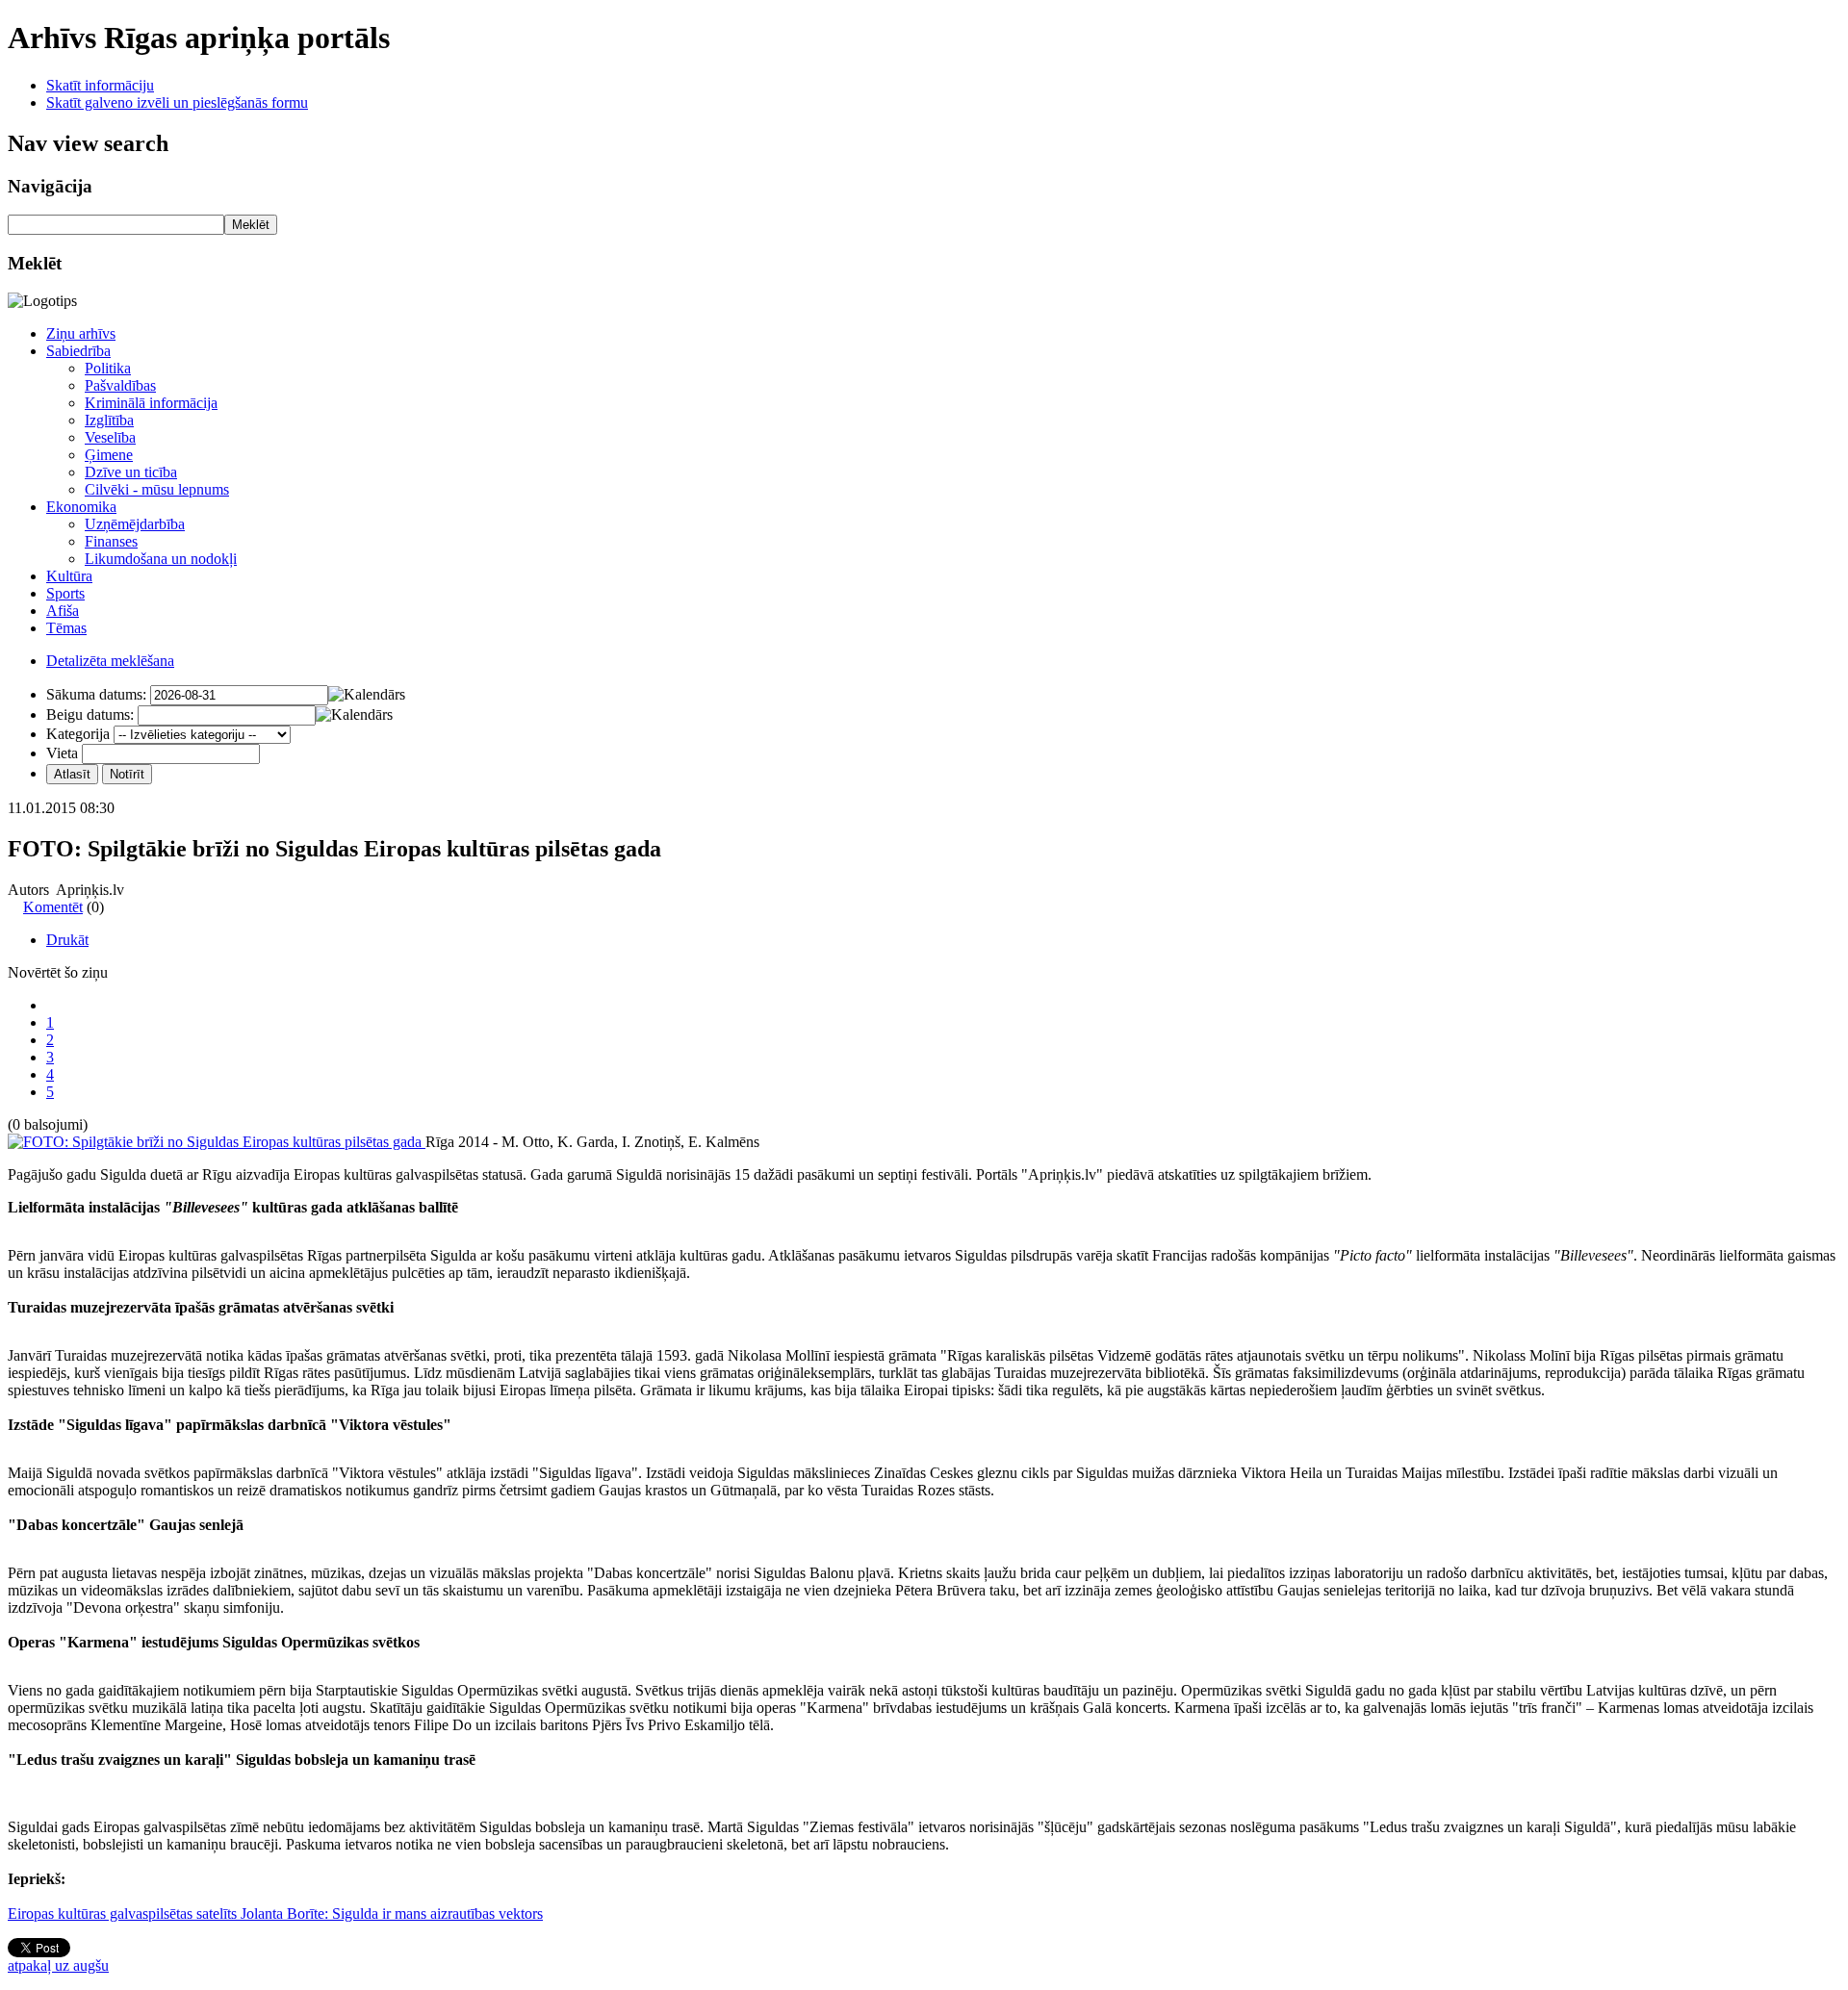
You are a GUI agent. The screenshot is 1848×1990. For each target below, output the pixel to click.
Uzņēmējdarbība (135, 524)
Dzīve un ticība (131, 472)
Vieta (62, 753)
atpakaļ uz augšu (58, 1965)
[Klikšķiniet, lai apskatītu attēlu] (217, 1142)
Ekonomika (81, 507)
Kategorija (78, 734)
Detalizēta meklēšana (110, 661)
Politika (108, 368)
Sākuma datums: (96, 694)
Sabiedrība (78, 351)
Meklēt (251, 225)
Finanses (111, 541)
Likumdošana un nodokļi (161, 559)
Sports (65, 593)
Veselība (110, 437)
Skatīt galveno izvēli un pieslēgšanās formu (177, 102)
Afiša (63, 611)
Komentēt (53, 907)
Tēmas (66, 628)
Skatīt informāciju (100, 85)
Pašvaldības (120, 385)
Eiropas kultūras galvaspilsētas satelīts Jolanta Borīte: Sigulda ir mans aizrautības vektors (275, 1913)
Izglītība (109, 420)
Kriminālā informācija (151, 403)
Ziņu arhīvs (81, 333)
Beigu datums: (90, 714)
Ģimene (109, 455)
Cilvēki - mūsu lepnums (157, 489)
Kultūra (69, 576)
